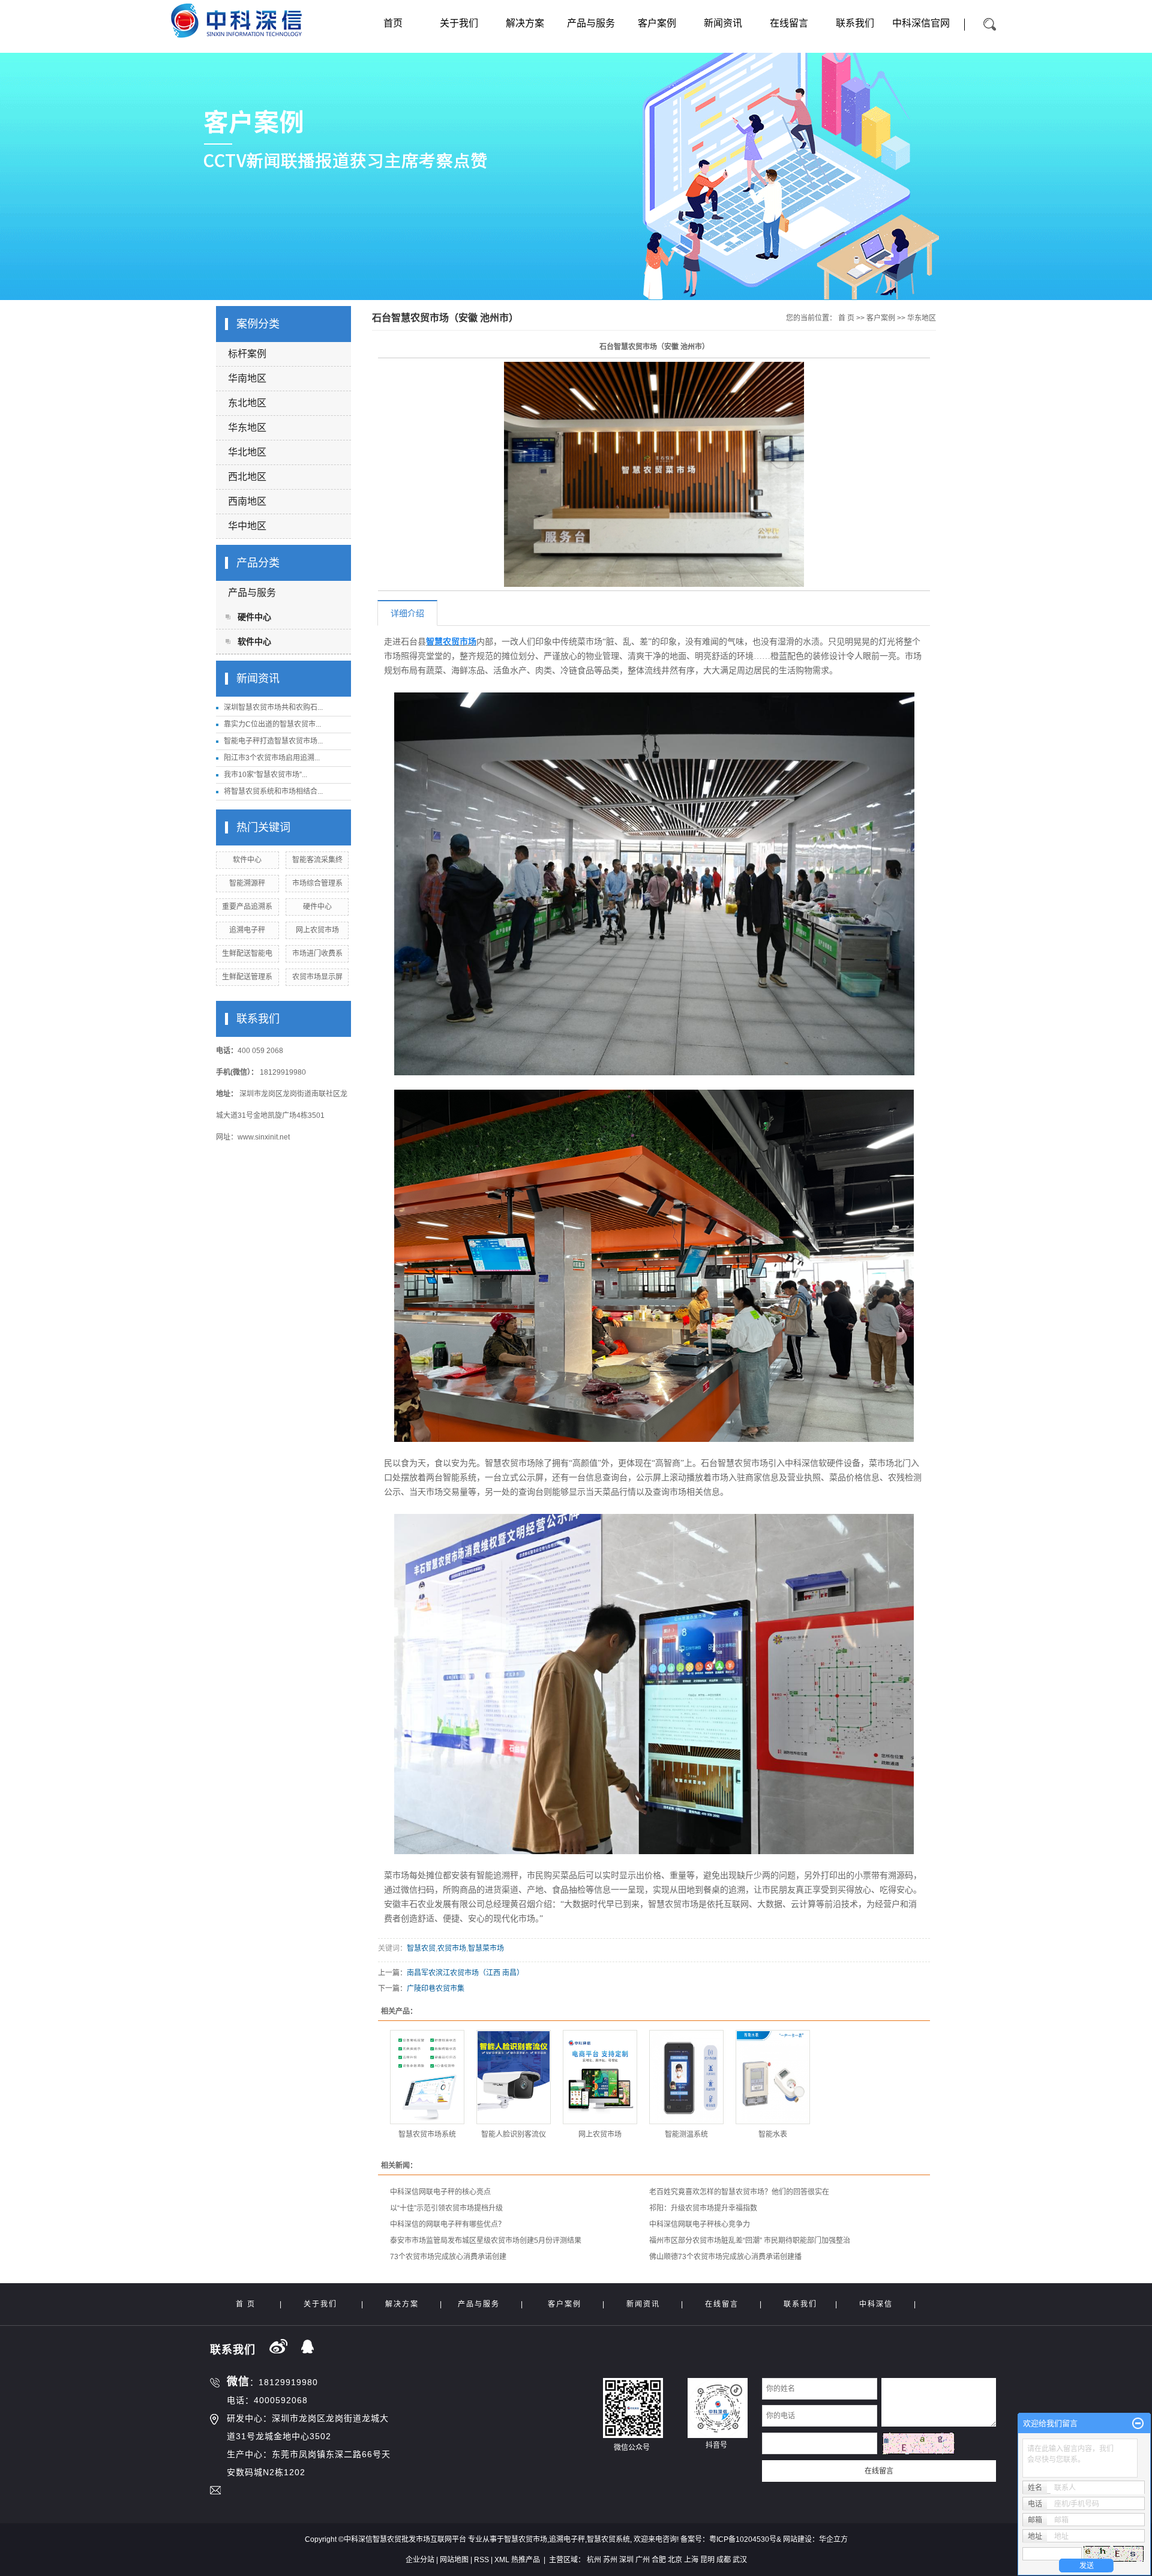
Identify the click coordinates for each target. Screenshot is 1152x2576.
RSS (481, 2560)
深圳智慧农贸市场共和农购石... (273, 707)
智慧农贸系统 (608, 2539)
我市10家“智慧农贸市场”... (265, 775)
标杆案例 (247, 354)
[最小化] (1138, 2424)
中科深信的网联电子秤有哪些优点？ (448, 2224)
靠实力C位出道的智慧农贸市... (272, 724)
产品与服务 (591, 23)
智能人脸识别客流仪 (514, 2134)
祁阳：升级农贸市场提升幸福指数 (703, 2208)
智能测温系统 (686, 2134)
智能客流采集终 (317, 860)
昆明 (707, 2560)
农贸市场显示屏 (317, 977)
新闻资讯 (723, 23)
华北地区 (247, 452)
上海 (691, 2560)
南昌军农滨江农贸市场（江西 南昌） (465, 1973)
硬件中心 (254, 617)
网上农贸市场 (317, 930)
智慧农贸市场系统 (427, 2134)
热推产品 (526, 2560)
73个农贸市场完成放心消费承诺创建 (448, 2257)
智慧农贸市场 (526, 2539)
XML (502, 2560)
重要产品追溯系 (247, 907)
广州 (643, 2560)
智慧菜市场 (486, 1948)
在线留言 (789, 23)
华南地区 (247, 378)
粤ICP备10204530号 (743, 2539)
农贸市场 (452, 1948)
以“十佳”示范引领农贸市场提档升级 (446, 2208)
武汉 (740, 2560)
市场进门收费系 (317, 953)
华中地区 (247, 526)
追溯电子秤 (247, 930)
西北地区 (247, 477)
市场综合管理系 (317, 883)
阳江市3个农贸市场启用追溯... (272, 758)
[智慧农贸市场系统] (427, 2077)
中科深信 (876, 2304)
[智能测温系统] (686, 2077)
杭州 (594, 2560)
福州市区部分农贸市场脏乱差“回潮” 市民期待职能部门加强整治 (750, 2241)
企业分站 (420, 2560)
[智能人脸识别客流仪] (514, 2077)
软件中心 (254, 641)
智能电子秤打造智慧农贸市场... (273, 741)
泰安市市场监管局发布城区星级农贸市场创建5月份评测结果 (486, 2241)
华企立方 (833, 2539)
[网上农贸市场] (600, 2077)
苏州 (610, 2560)
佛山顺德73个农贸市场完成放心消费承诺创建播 (725, 2257)
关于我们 (459, 23)
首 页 (846, 318)
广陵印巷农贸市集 (436, 1989)
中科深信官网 (921, 23)
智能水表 (773, 2134)
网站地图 (454, 2560)
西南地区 (247, 501)
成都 (724, 2560)
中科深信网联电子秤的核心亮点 (440, 2192)
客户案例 (657, 23)
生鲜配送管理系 (247, 977)
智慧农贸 (421, 1948)
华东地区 (247, 428)
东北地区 (247, 403)
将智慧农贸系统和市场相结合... (273, 791)
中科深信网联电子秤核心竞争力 (700, 2224)
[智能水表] (773, 2077)
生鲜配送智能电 (247, 953)
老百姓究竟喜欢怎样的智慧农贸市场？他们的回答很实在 (739, 2192)
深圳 (626, 2560)
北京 (675, 2560)
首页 (393, 23)
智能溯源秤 (247, 883)
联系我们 (855, 23)
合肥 (659, 2560)
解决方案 (525, 23)
